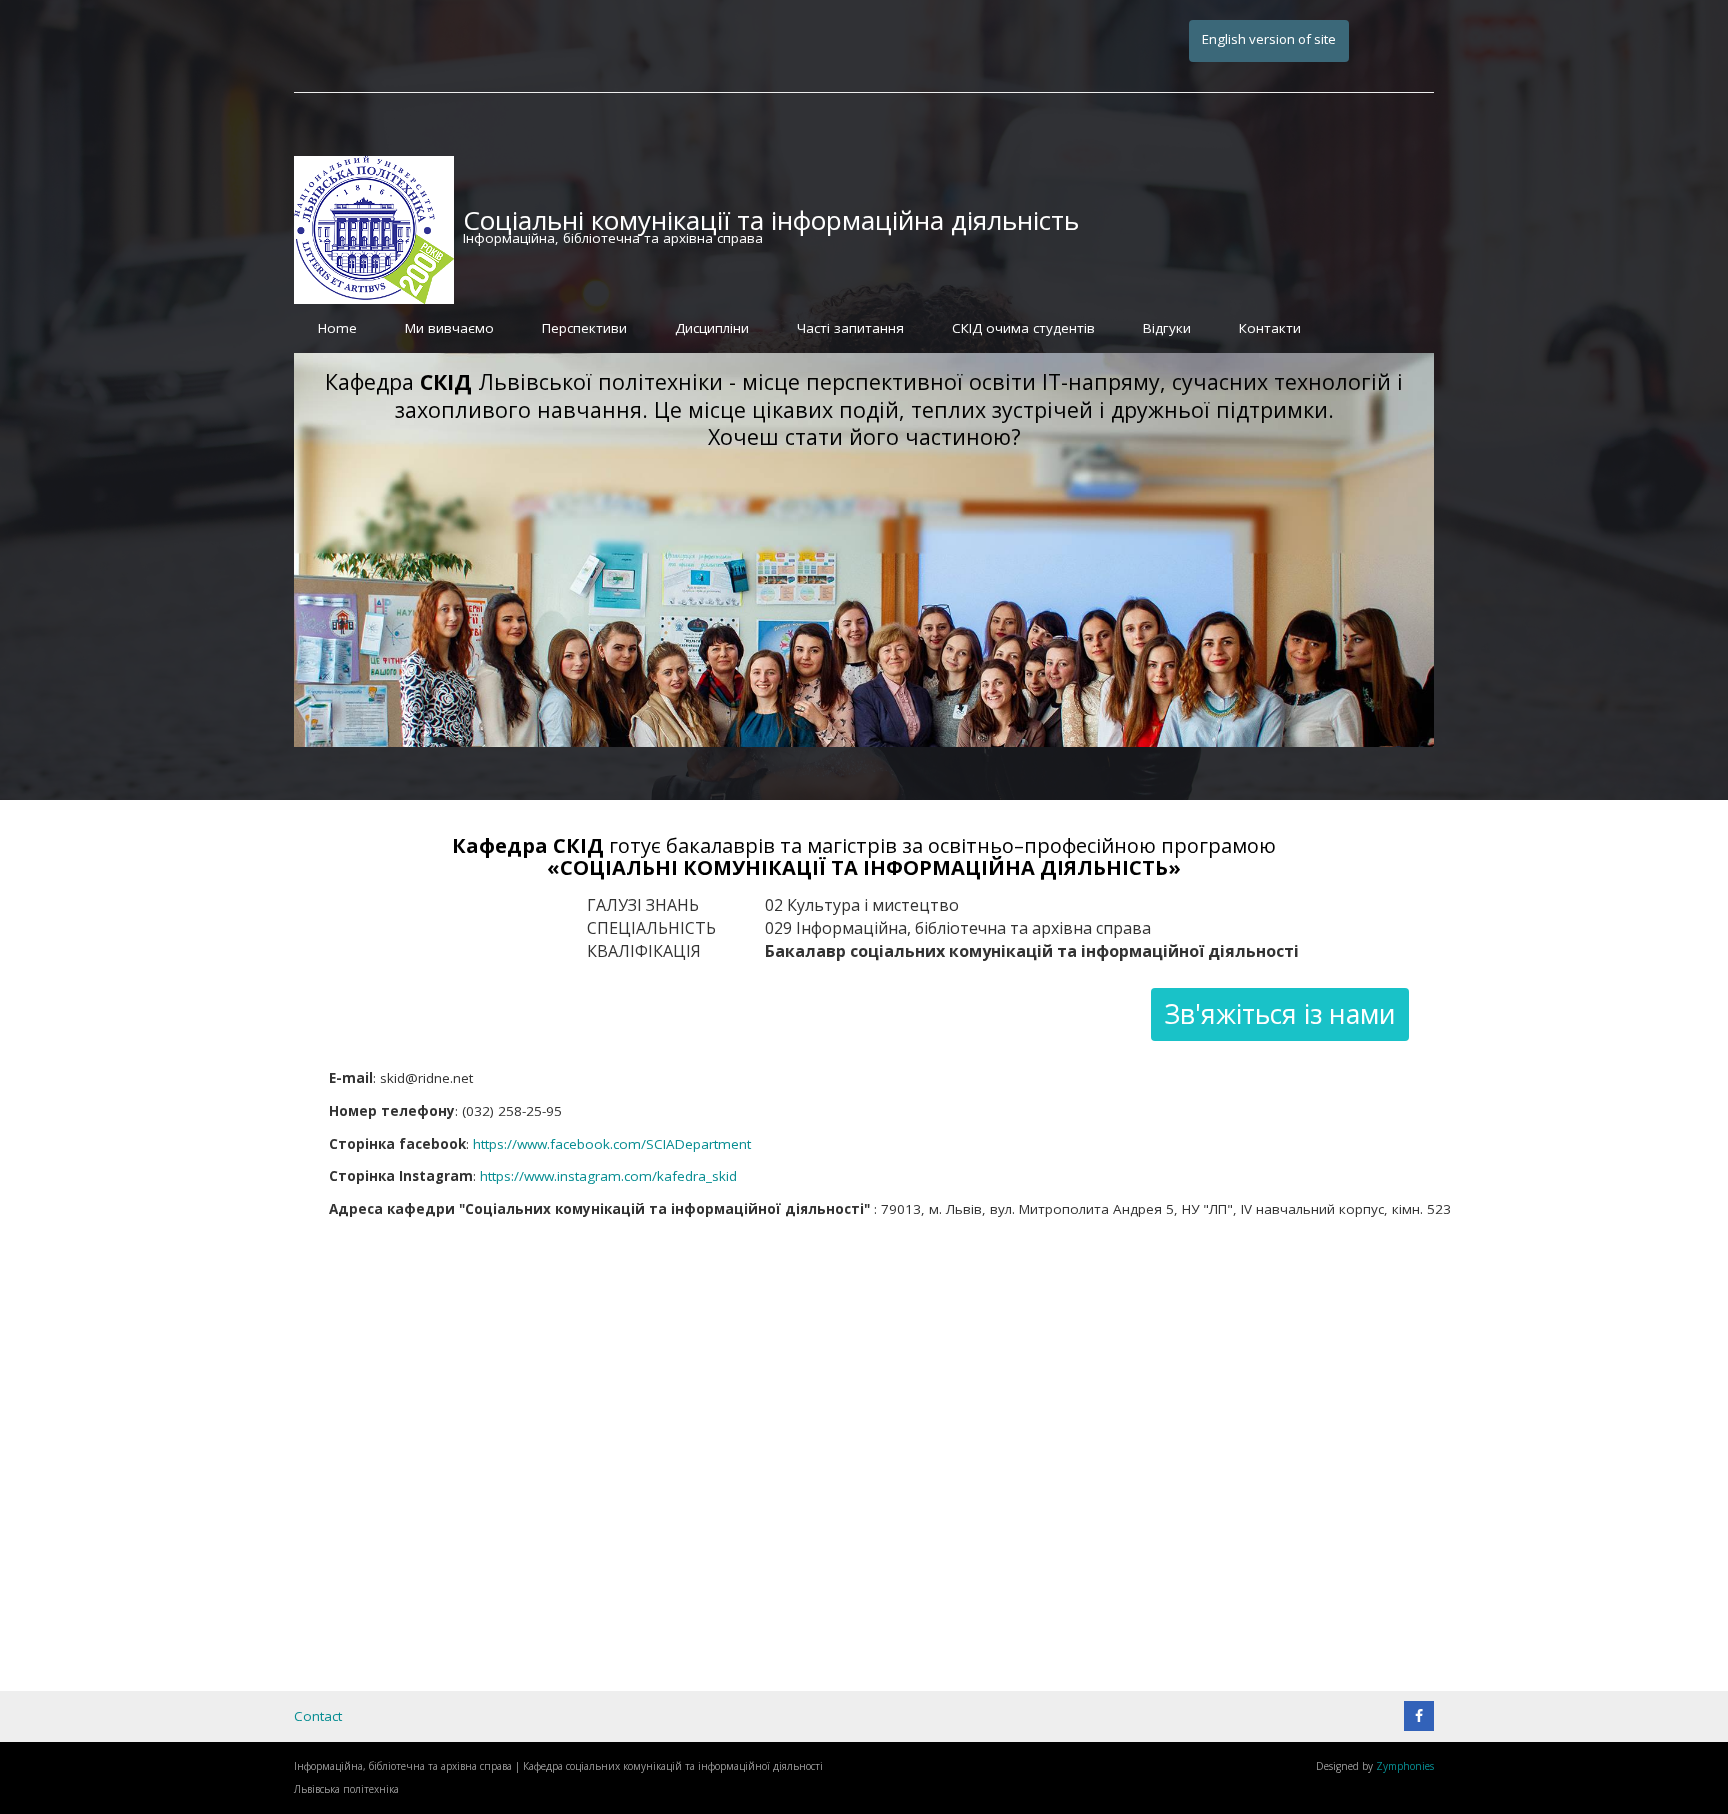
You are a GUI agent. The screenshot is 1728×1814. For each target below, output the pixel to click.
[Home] (374, 229)
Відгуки (1167, 328)
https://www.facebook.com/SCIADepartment (612, 1144)
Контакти (1270, 328)
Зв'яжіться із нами (1280, 1014)
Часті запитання (850, 328)
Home (337, 328)
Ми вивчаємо (449, 328)
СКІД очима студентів (1023, 328)
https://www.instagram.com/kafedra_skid (608, 1176)
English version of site (1269, 39)
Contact (318, 1716)
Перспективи (584, 328)
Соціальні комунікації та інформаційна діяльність (771, 220)
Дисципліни (712, 328)
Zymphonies (1405, 1766)
